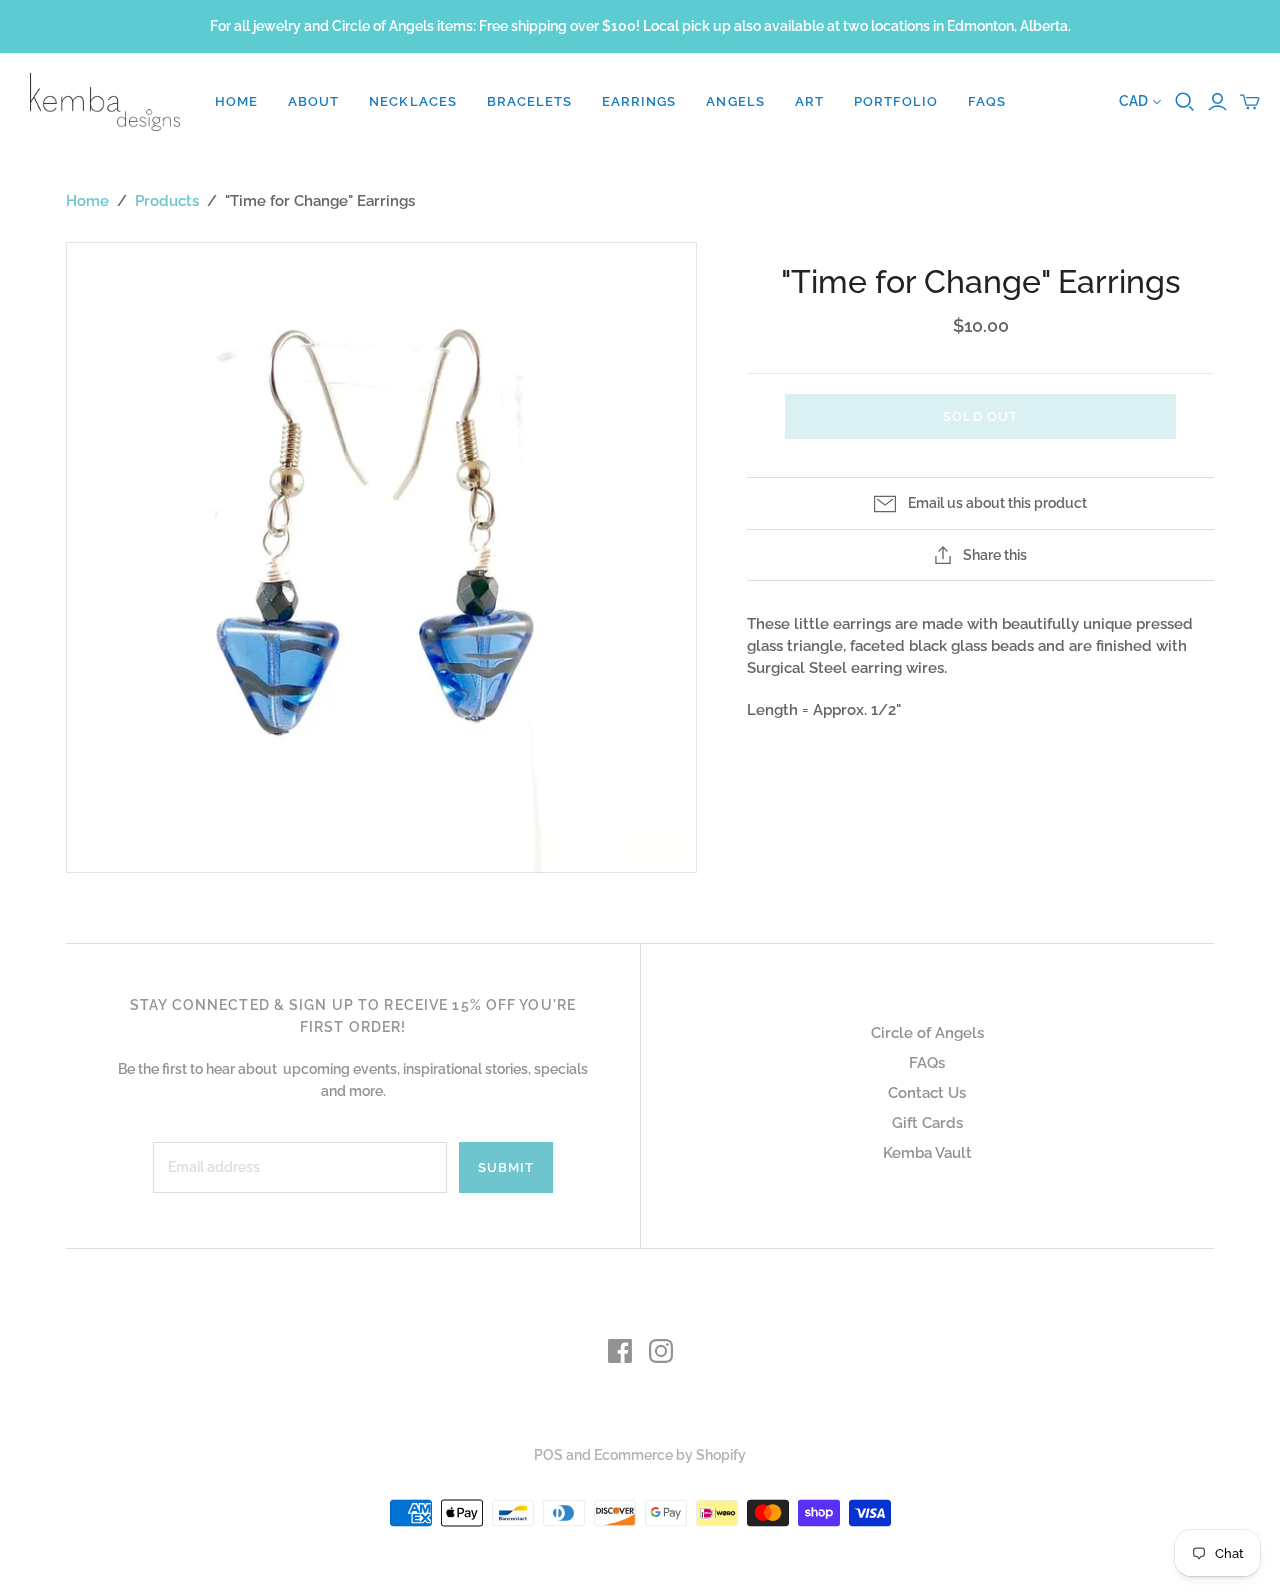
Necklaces (412, 101)
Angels (735, 101)
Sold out (980, 416)
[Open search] (1185, 102)
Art (809, 101)
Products (167, 201)
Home (236, 101)
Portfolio (896, 101)
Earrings (639, 101)
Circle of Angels (927, 1033)
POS (548, 1455)
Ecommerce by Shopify (670, 1455)
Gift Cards (927, 1123)
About (313, 101)
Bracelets (529, 101)
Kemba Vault (927, 1153)
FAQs (987, 101)
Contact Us (927, 1093)
